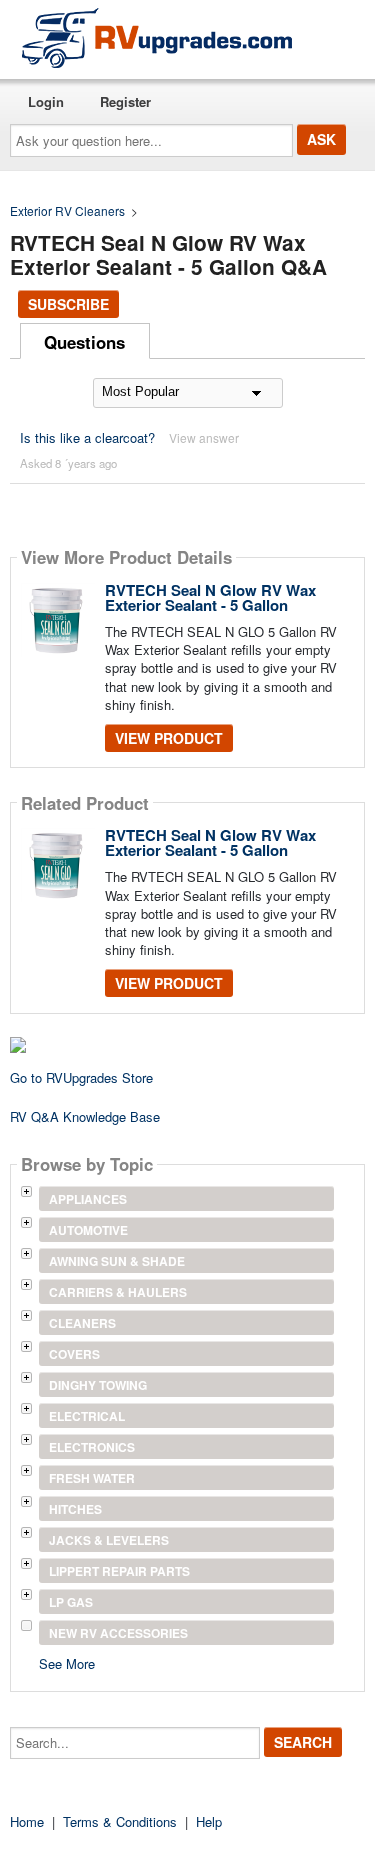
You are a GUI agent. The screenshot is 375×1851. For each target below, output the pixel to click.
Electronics (92, 1447)
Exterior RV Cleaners (67, 210)
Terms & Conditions (120, 1821)
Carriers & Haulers (118, 1292)
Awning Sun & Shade (117, 1261)
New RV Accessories (118, 1633)
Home (27, 1821)
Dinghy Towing (98, 1385)
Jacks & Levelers (109, 1540)
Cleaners (82, 1323)
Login (46, 101)
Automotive (88, 1230)
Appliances (88, 1199)
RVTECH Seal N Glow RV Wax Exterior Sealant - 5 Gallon (210, 597)
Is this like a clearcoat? (87, 437)
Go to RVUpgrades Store (81, 1077)
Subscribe (68, 304)
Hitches (75, 1509)
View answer (204, 437)
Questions (84, 342)
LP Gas (71, 1602)
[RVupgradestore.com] (157, 37)
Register (125, 101)
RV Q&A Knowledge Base (85, 1116)
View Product (169, 738)
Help (209, 1821)
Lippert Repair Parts (119, 1571)
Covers (74, 1354)
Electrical (87, 1416)
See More (67, 1662)
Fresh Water (92, 1478)
